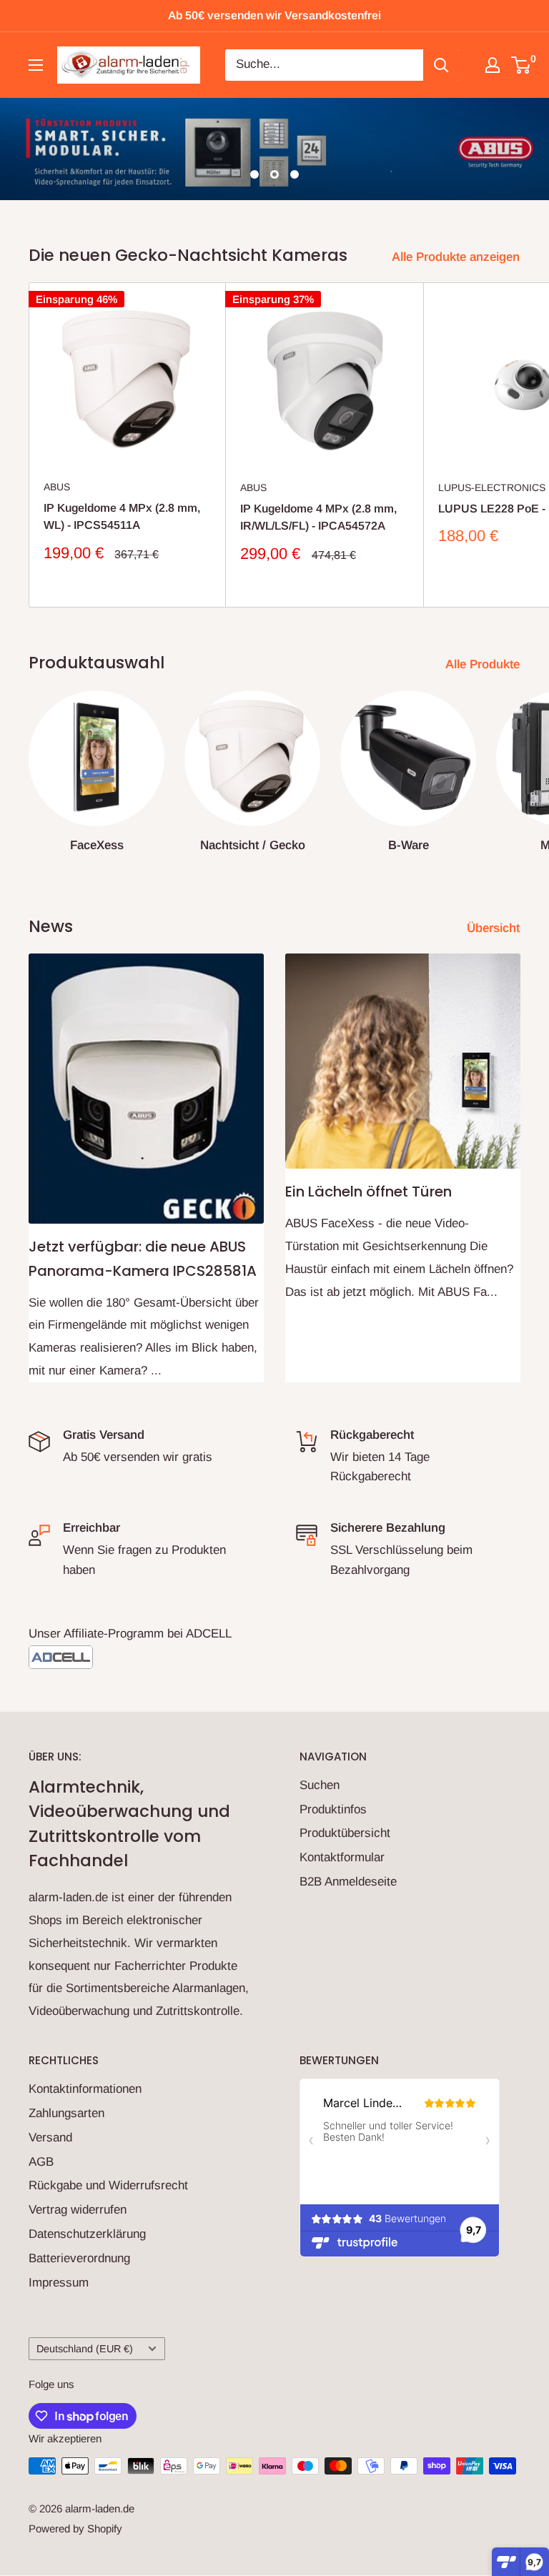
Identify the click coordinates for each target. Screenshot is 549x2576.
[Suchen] (441, 65)
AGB (41, 2162)
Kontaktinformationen (85, 2089)
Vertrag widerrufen (78, 2210)
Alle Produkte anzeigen (457, 257)
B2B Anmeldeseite (348, 1882)
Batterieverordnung (79, 2258)
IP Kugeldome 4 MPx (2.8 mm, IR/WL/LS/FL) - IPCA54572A (318, 517)
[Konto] (493, 65)
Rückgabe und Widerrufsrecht (108, 2185)
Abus (57, 487)
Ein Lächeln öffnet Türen (369, 1192)
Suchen (320, 1785)
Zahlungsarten (66, 2113)
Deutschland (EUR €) (85, 2349)
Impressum (59, 2283)
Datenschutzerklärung (87, 2234)
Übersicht (495, 928)
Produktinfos (333, 1809)
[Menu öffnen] (36, 65)
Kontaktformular (342, 1857)
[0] (521, 65)
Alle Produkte (484, 664)
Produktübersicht (345, 1833)
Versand (50, 2137)
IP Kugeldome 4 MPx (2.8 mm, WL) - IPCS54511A (122, 517)
